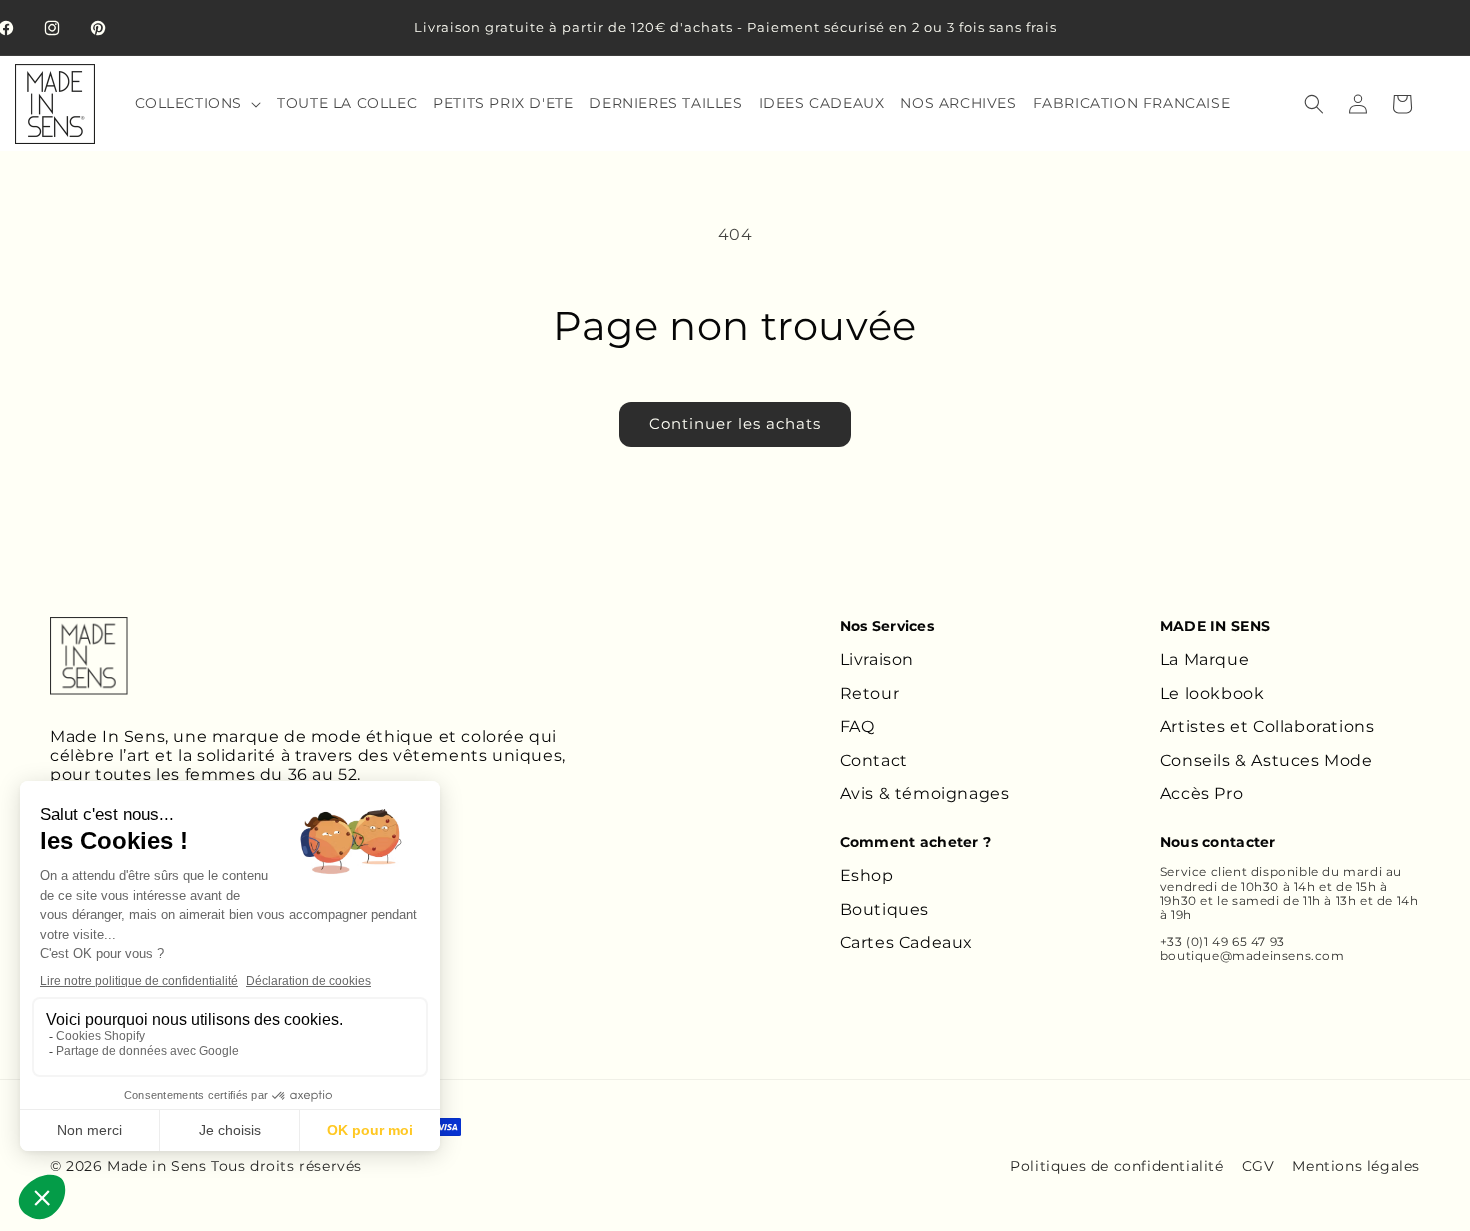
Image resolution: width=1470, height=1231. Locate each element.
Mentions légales (1356, 1166)
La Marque (1204, 659)
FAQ (857, 726)
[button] (196, 103)
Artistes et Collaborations (1267, 726)
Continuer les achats (735, 423)
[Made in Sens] (89, 656)
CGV (1258, 1166)
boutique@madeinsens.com (1252, 955)
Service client (1203, 871)
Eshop (867, 875)
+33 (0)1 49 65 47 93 (1222, 941)
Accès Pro (1201, 793)
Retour (870, 693)
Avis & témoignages (925, 793)
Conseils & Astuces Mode (1266, 760)
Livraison (877, 659)
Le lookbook (1212, 693)
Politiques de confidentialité (1116, 1166)
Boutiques (884, 909)
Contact (874, 760)
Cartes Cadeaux (906, 942)
